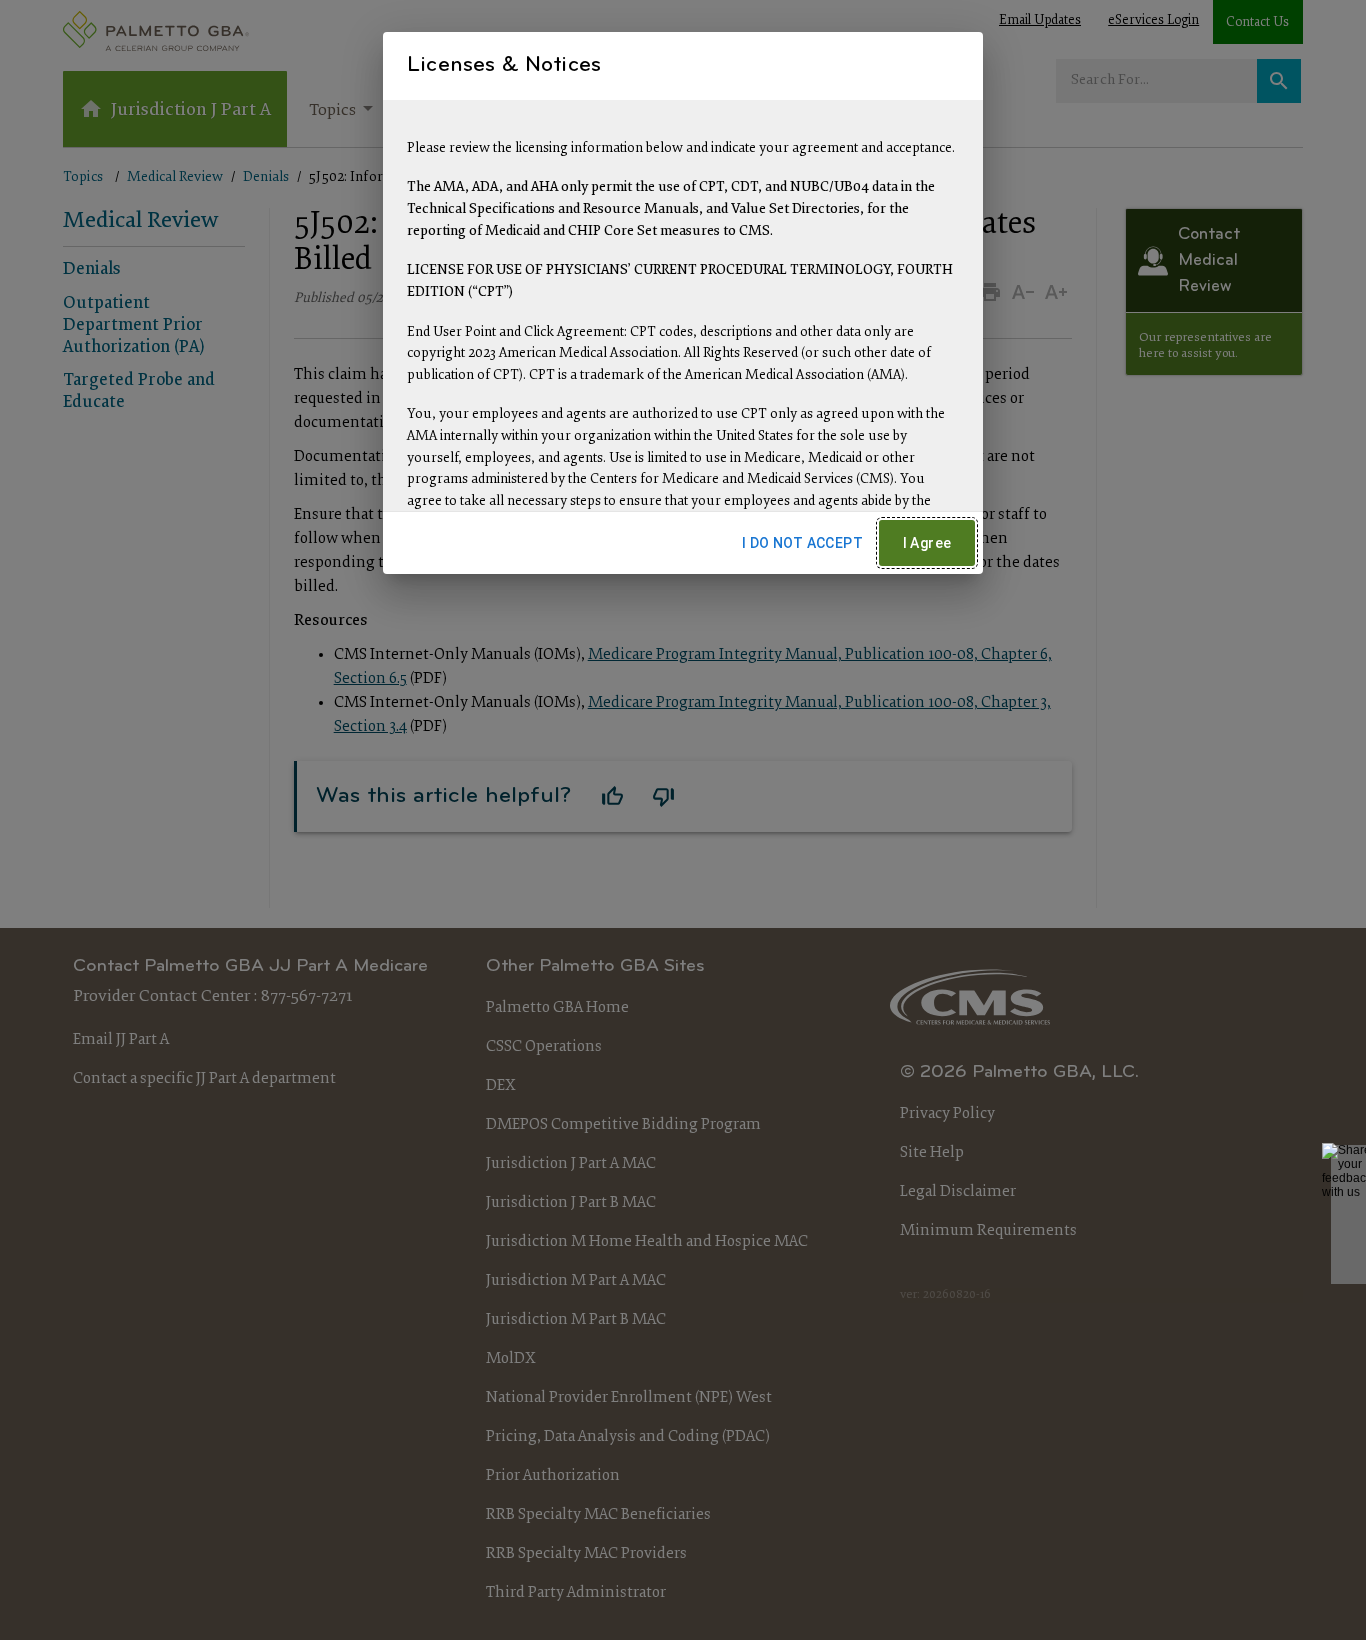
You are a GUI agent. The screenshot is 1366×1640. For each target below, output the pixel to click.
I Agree (927, 543)
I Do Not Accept (802, 543)
